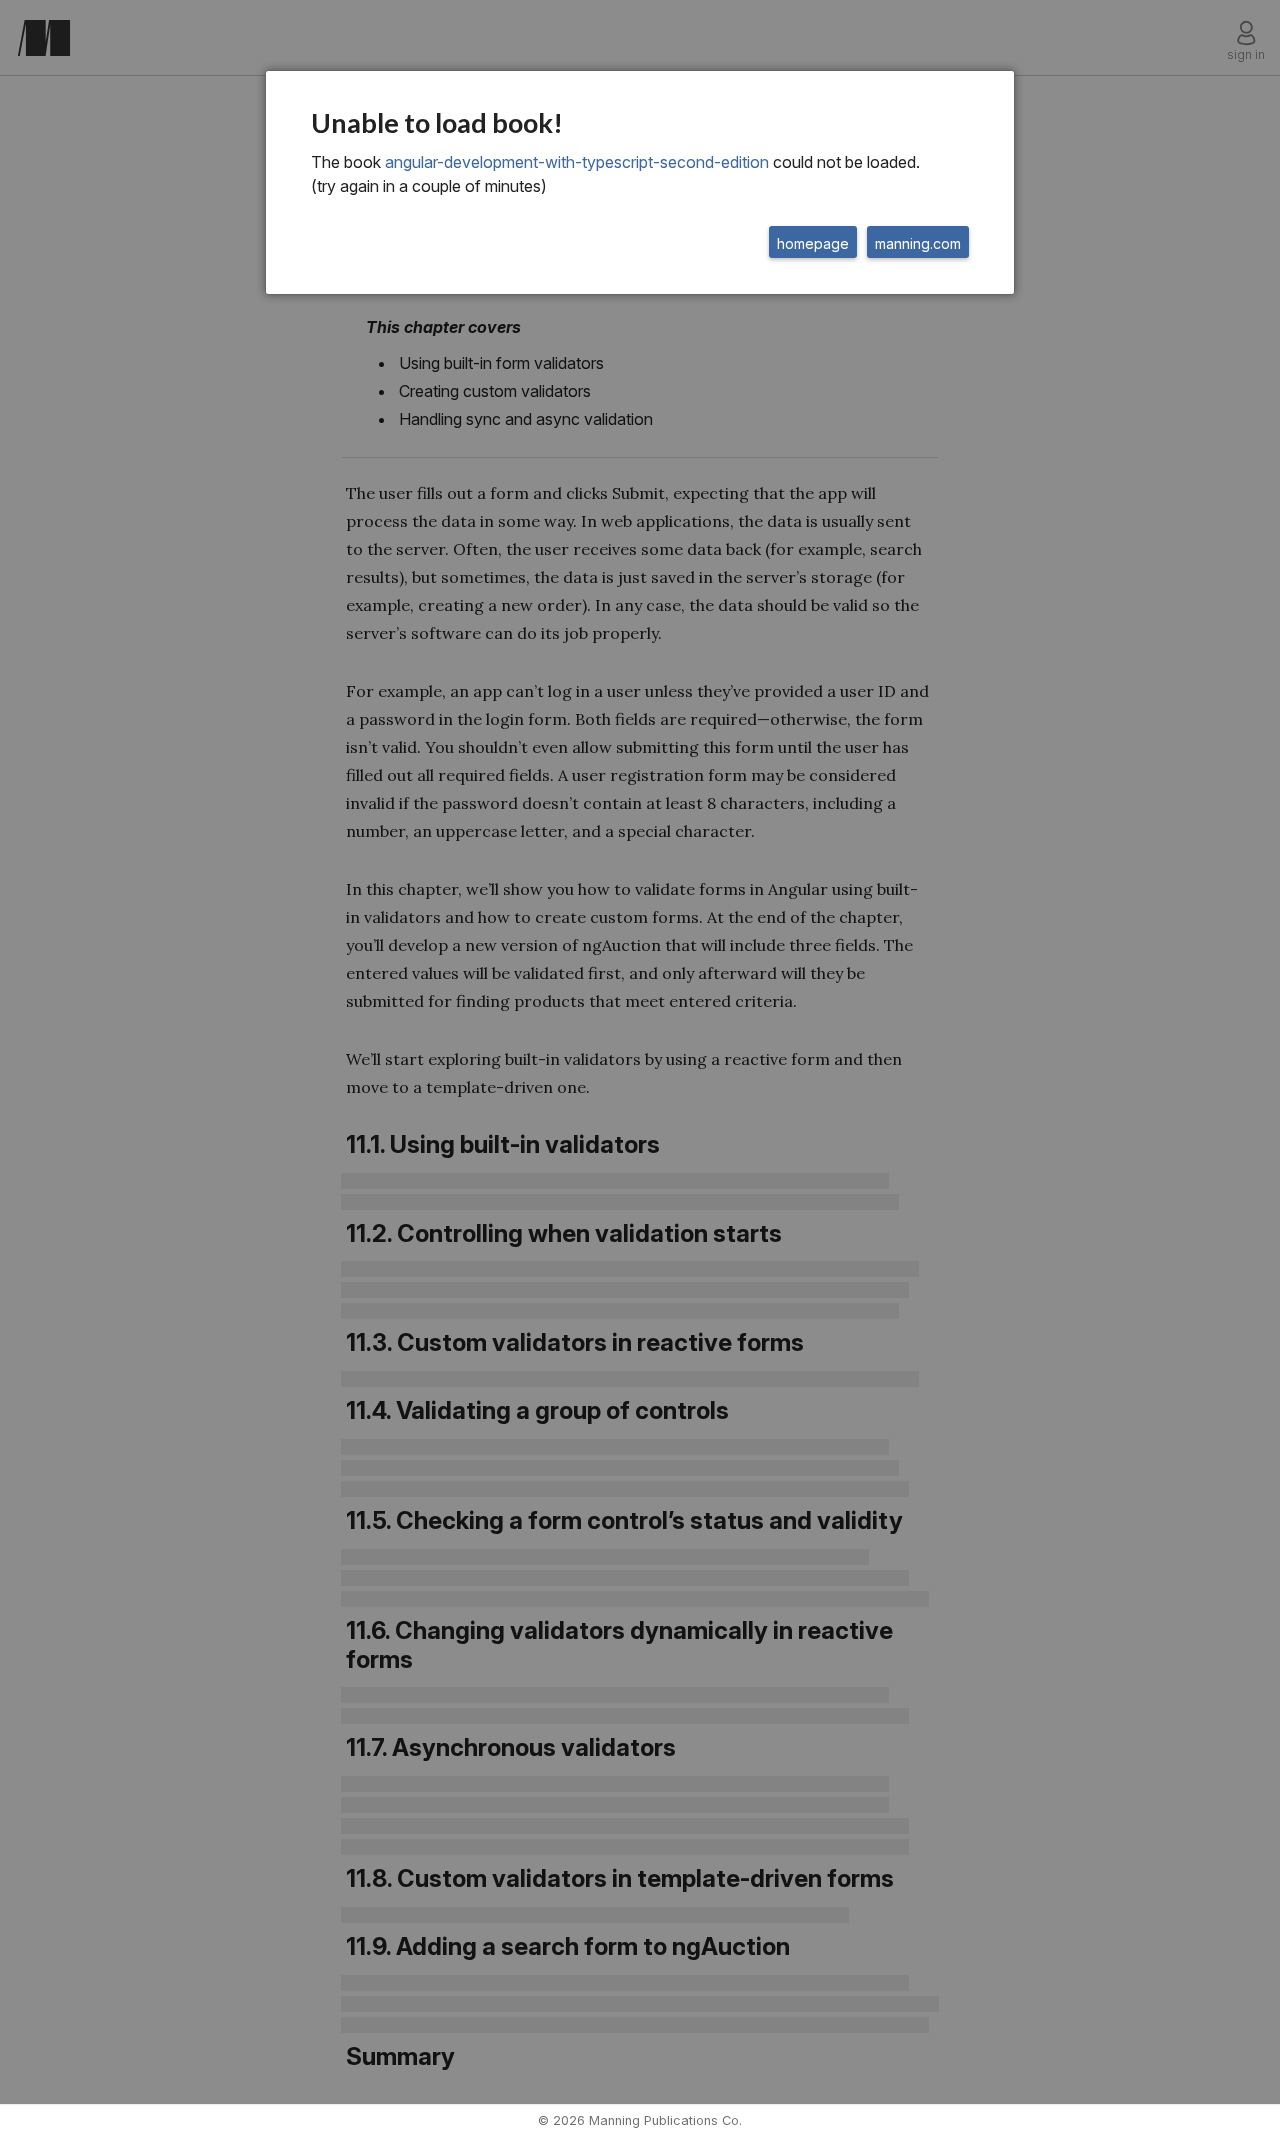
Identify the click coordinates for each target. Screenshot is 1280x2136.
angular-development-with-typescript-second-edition (577, 162)
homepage (813, 243)
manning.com (918, 243)
